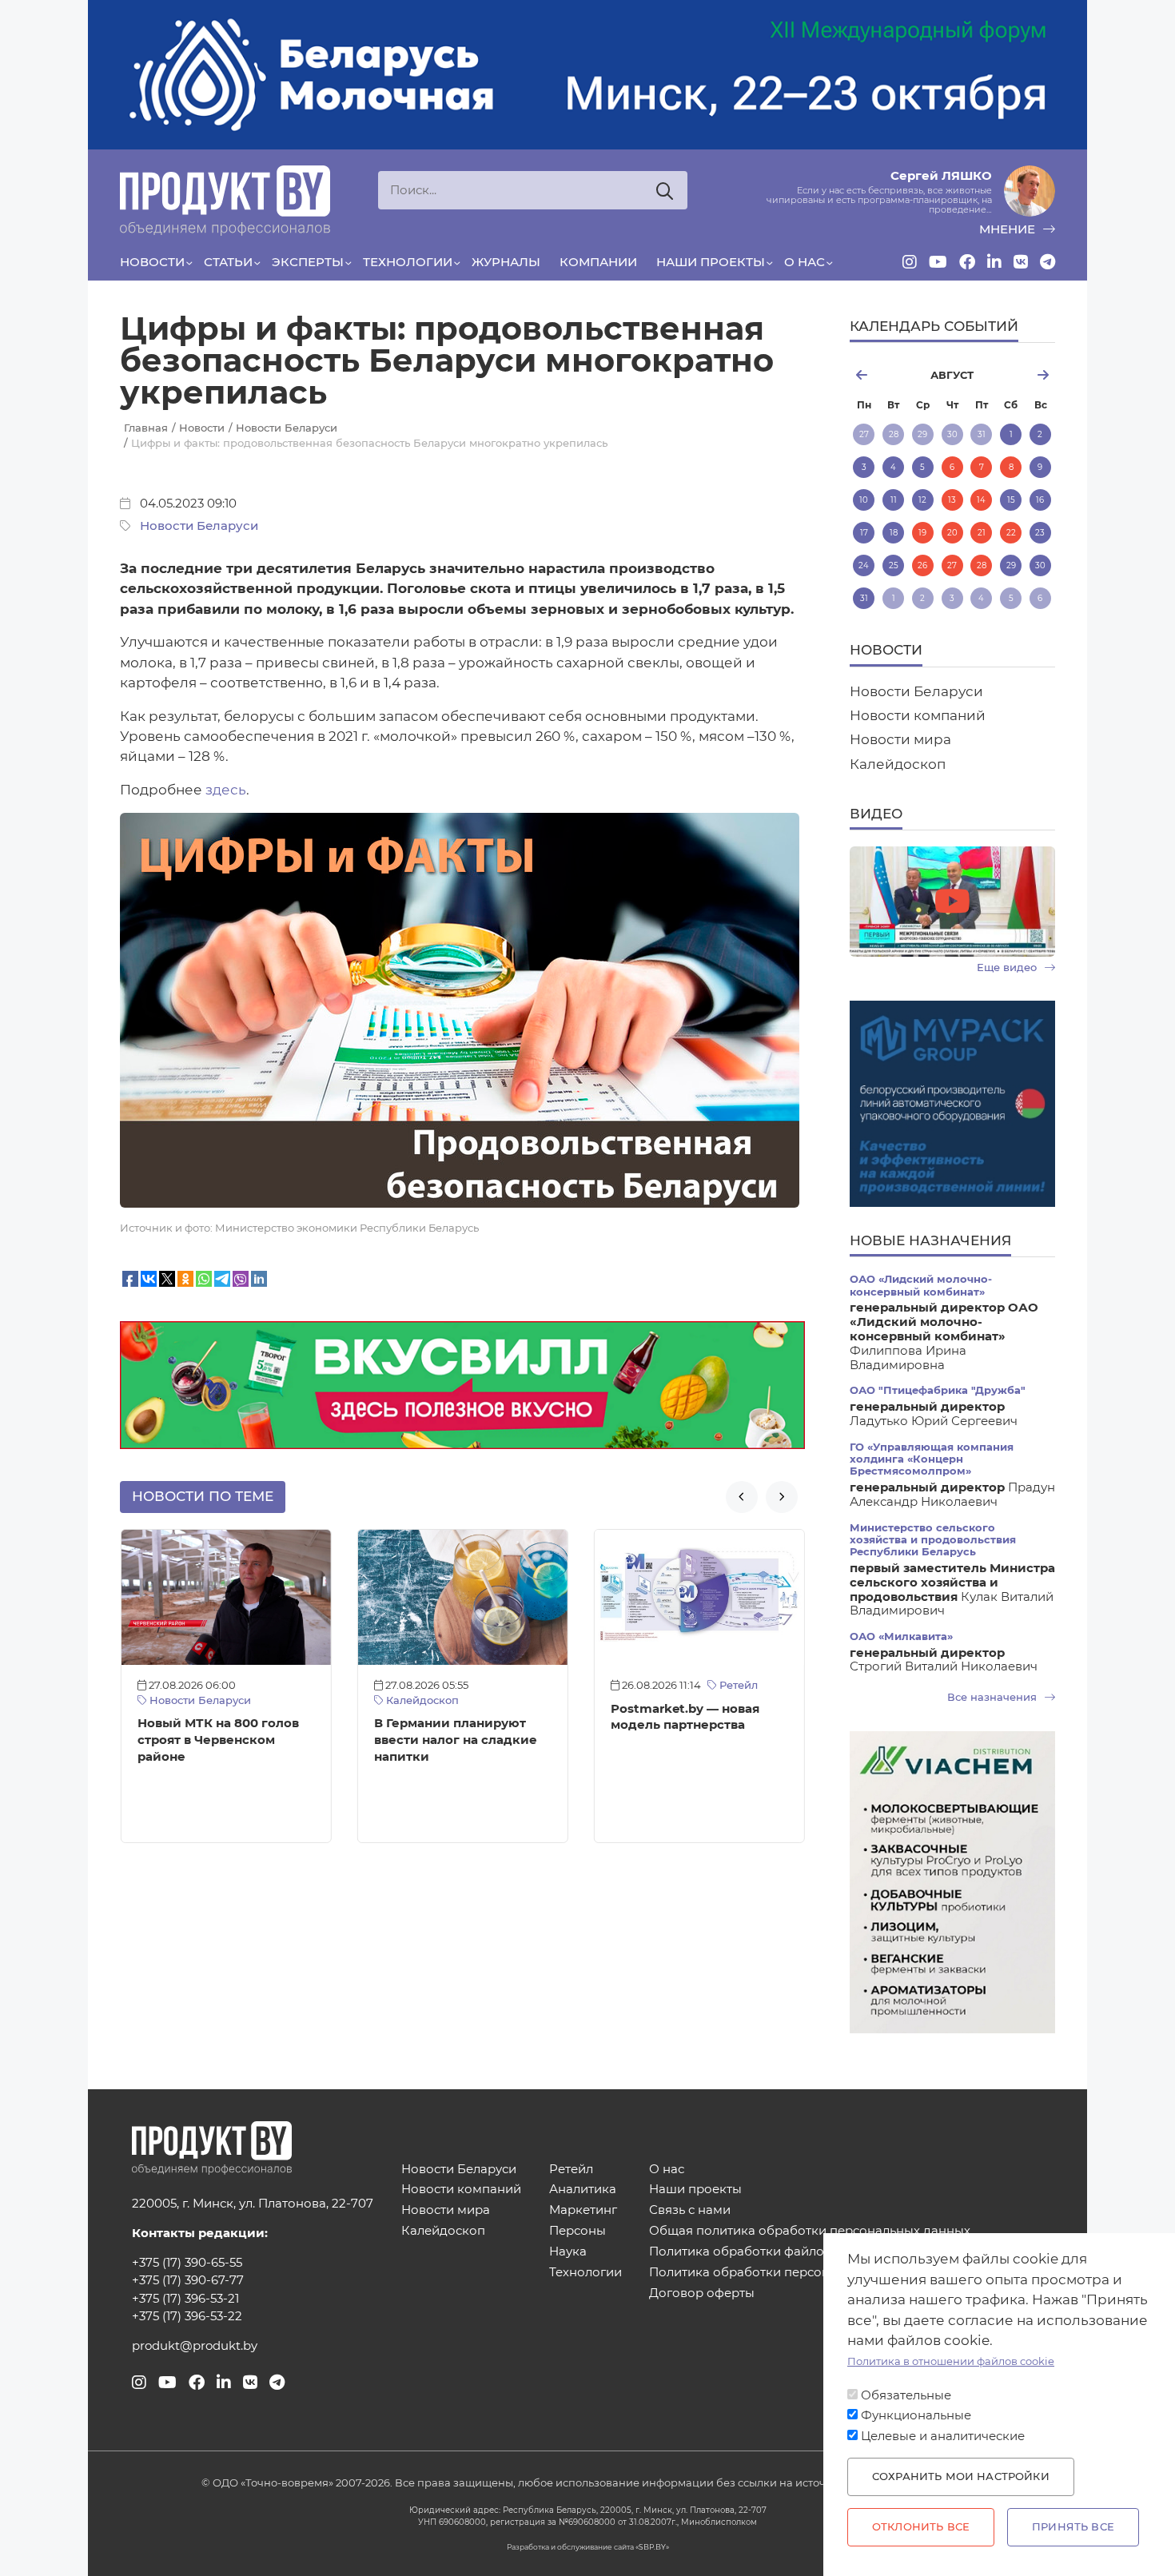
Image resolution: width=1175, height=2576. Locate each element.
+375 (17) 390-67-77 (188, 2280)
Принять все (1073, 2527)
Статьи (228, 262)
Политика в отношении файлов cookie (951, 2361)
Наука (568, 2252)
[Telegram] (1048, 262)
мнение (1009, 229)
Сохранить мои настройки (961, 2476)
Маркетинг (583, 2210)
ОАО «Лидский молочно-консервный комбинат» (921, 1285)
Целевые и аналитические (943, 2436)
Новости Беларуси (199, 526)
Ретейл (737, 1685)
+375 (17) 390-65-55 (187, 2263)
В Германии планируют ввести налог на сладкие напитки (456, 1740)
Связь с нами (690, 2210)
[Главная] (225, 201)
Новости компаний (918, 715)
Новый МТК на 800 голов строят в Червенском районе (218, 1740)
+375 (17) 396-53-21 (185, 2299)
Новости (152, 262)
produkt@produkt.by (195, 2346)
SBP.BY (652, 2547)
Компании (598, 262)
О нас (805, 262)
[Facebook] (967, 262)
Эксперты (308, 262)
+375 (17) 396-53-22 (187, 2316)
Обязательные (906, 2395)
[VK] (1021, 262)
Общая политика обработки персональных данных (810, 2231)
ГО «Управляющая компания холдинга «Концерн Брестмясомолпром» (932, 1459)
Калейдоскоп (421, 1700)
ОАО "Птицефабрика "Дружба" (938, 1390)
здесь (226, 790)
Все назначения (994, 1697)
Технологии (408, 262)
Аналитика (583, 2190)
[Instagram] (910, 262)
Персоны (578, 2231)
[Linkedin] (994, 262)
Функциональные (916, 2415)
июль (883, 375)
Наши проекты (711, 262)
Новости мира (900, 739)
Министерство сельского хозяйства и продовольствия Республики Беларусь (933, 1540)
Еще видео (1008, 967)
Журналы (506, 262)
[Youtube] (938, 262)
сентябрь (1021, 375)
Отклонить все (921, 2527)
